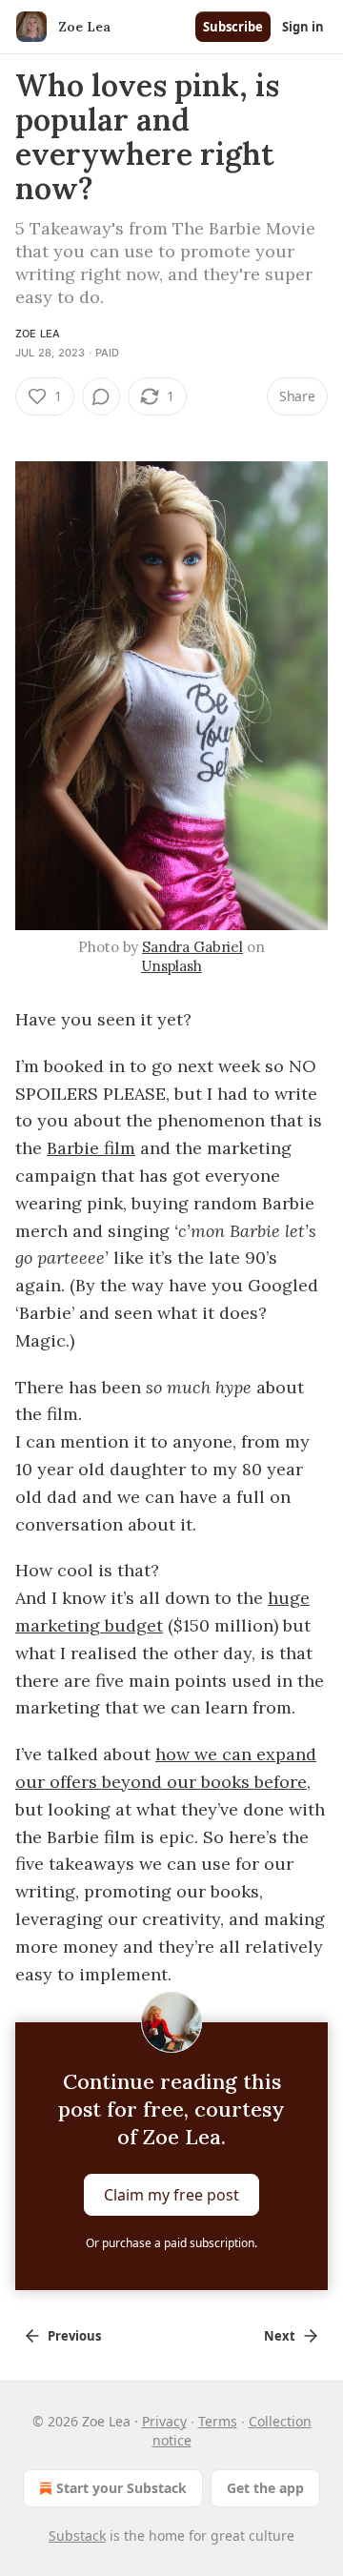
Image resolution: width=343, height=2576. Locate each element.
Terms (218, 2421)
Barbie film (91, 1148)
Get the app (265, 2488)
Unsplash (171, 966)
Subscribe (233, 27)
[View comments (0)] (101, 396)
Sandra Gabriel (192, 947)
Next (280, 2336)
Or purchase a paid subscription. (171, 2243)
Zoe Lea (38, 334)
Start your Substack (121, 2488)
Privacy (164, 2421)
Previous (74, 2336)
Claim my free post (171, 2195)
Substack (77, 2535)
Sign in (303, 27)
